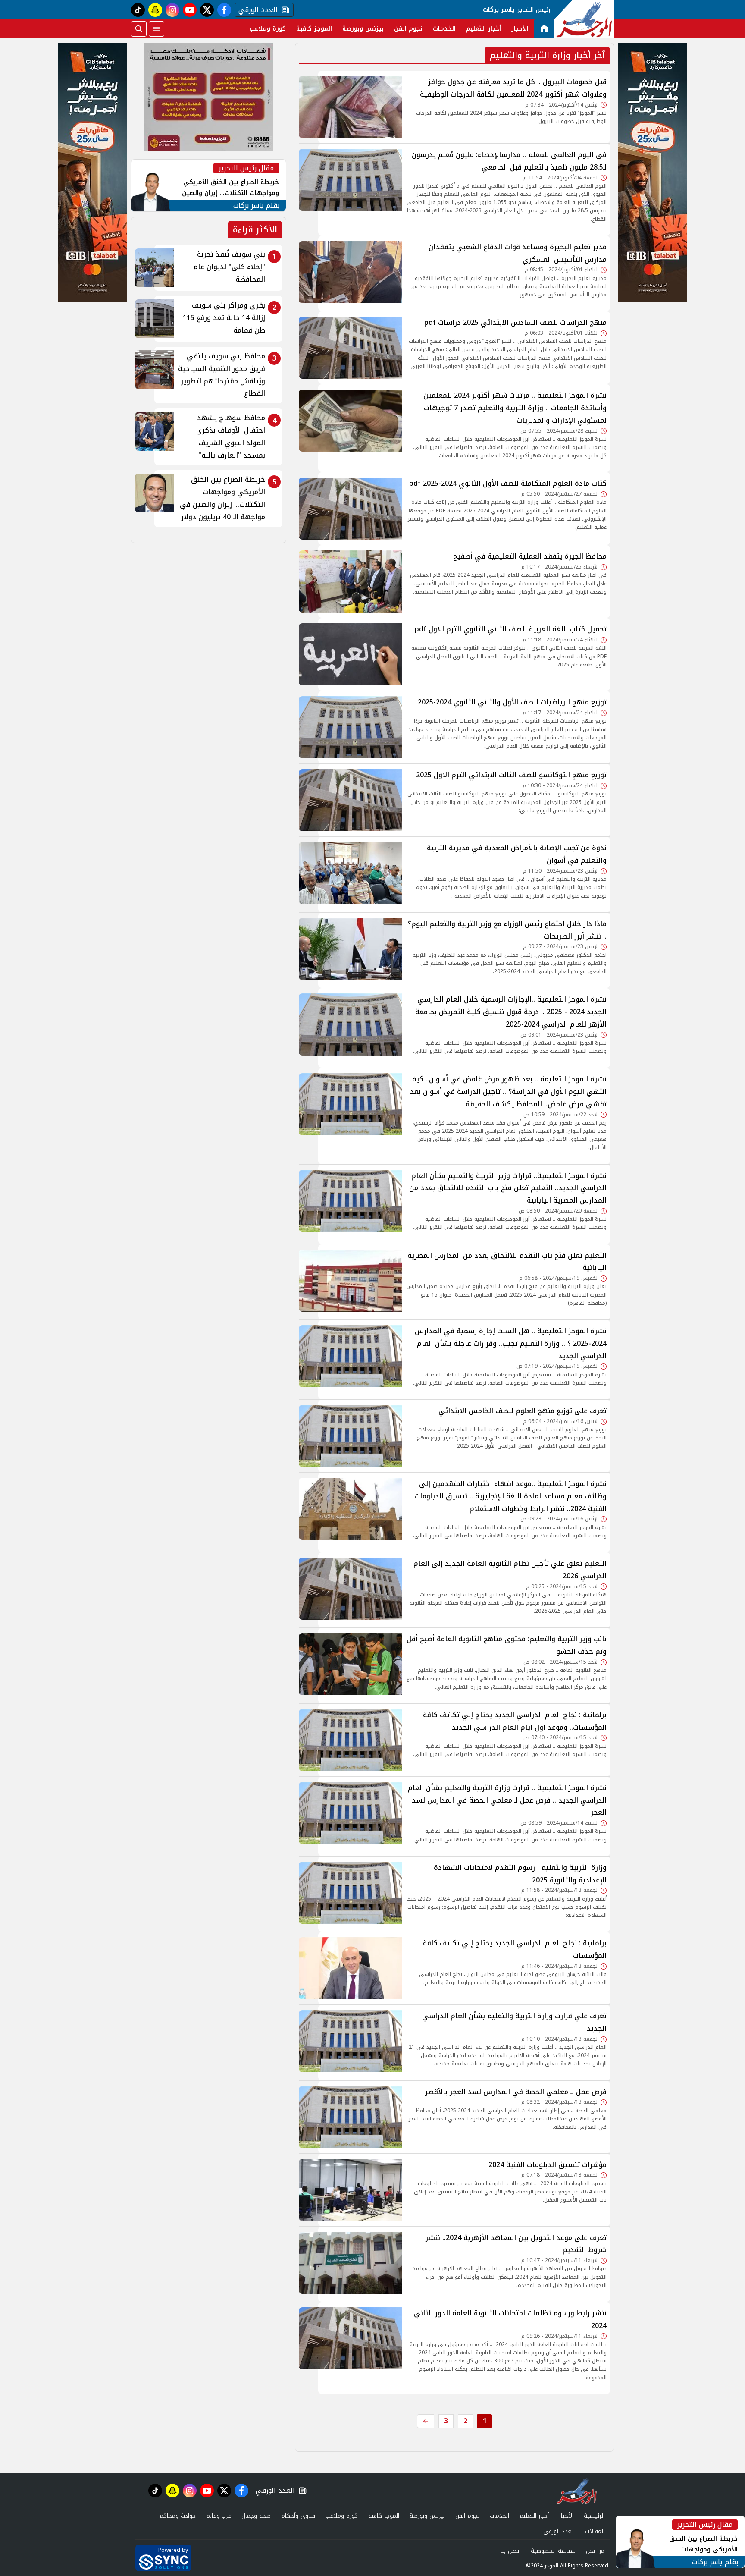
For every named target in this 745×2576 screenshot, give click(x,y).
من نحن (595, 2551)
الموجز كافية (314, 29)
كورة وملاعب (268, 29)
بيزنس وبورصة (363, 29)
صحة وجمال (256, 2516)
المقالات (595, 2531)
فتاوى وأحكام (298, 2516)
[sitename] (577, 2491)
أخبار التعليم (484, 29)
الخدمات (444, 29)
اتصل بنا (510, 2551)
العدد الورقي (256, 10)
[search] (139, 29)
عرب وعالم (219, 2516)
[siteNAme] (584, 19)
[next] (426, 2421)
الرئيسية (594, 2516)
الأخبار (520, 29)
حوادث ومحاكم (178, 2516)
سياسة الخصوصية (553, 2551)
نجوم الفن (408, 29)
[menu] (157, 29)
